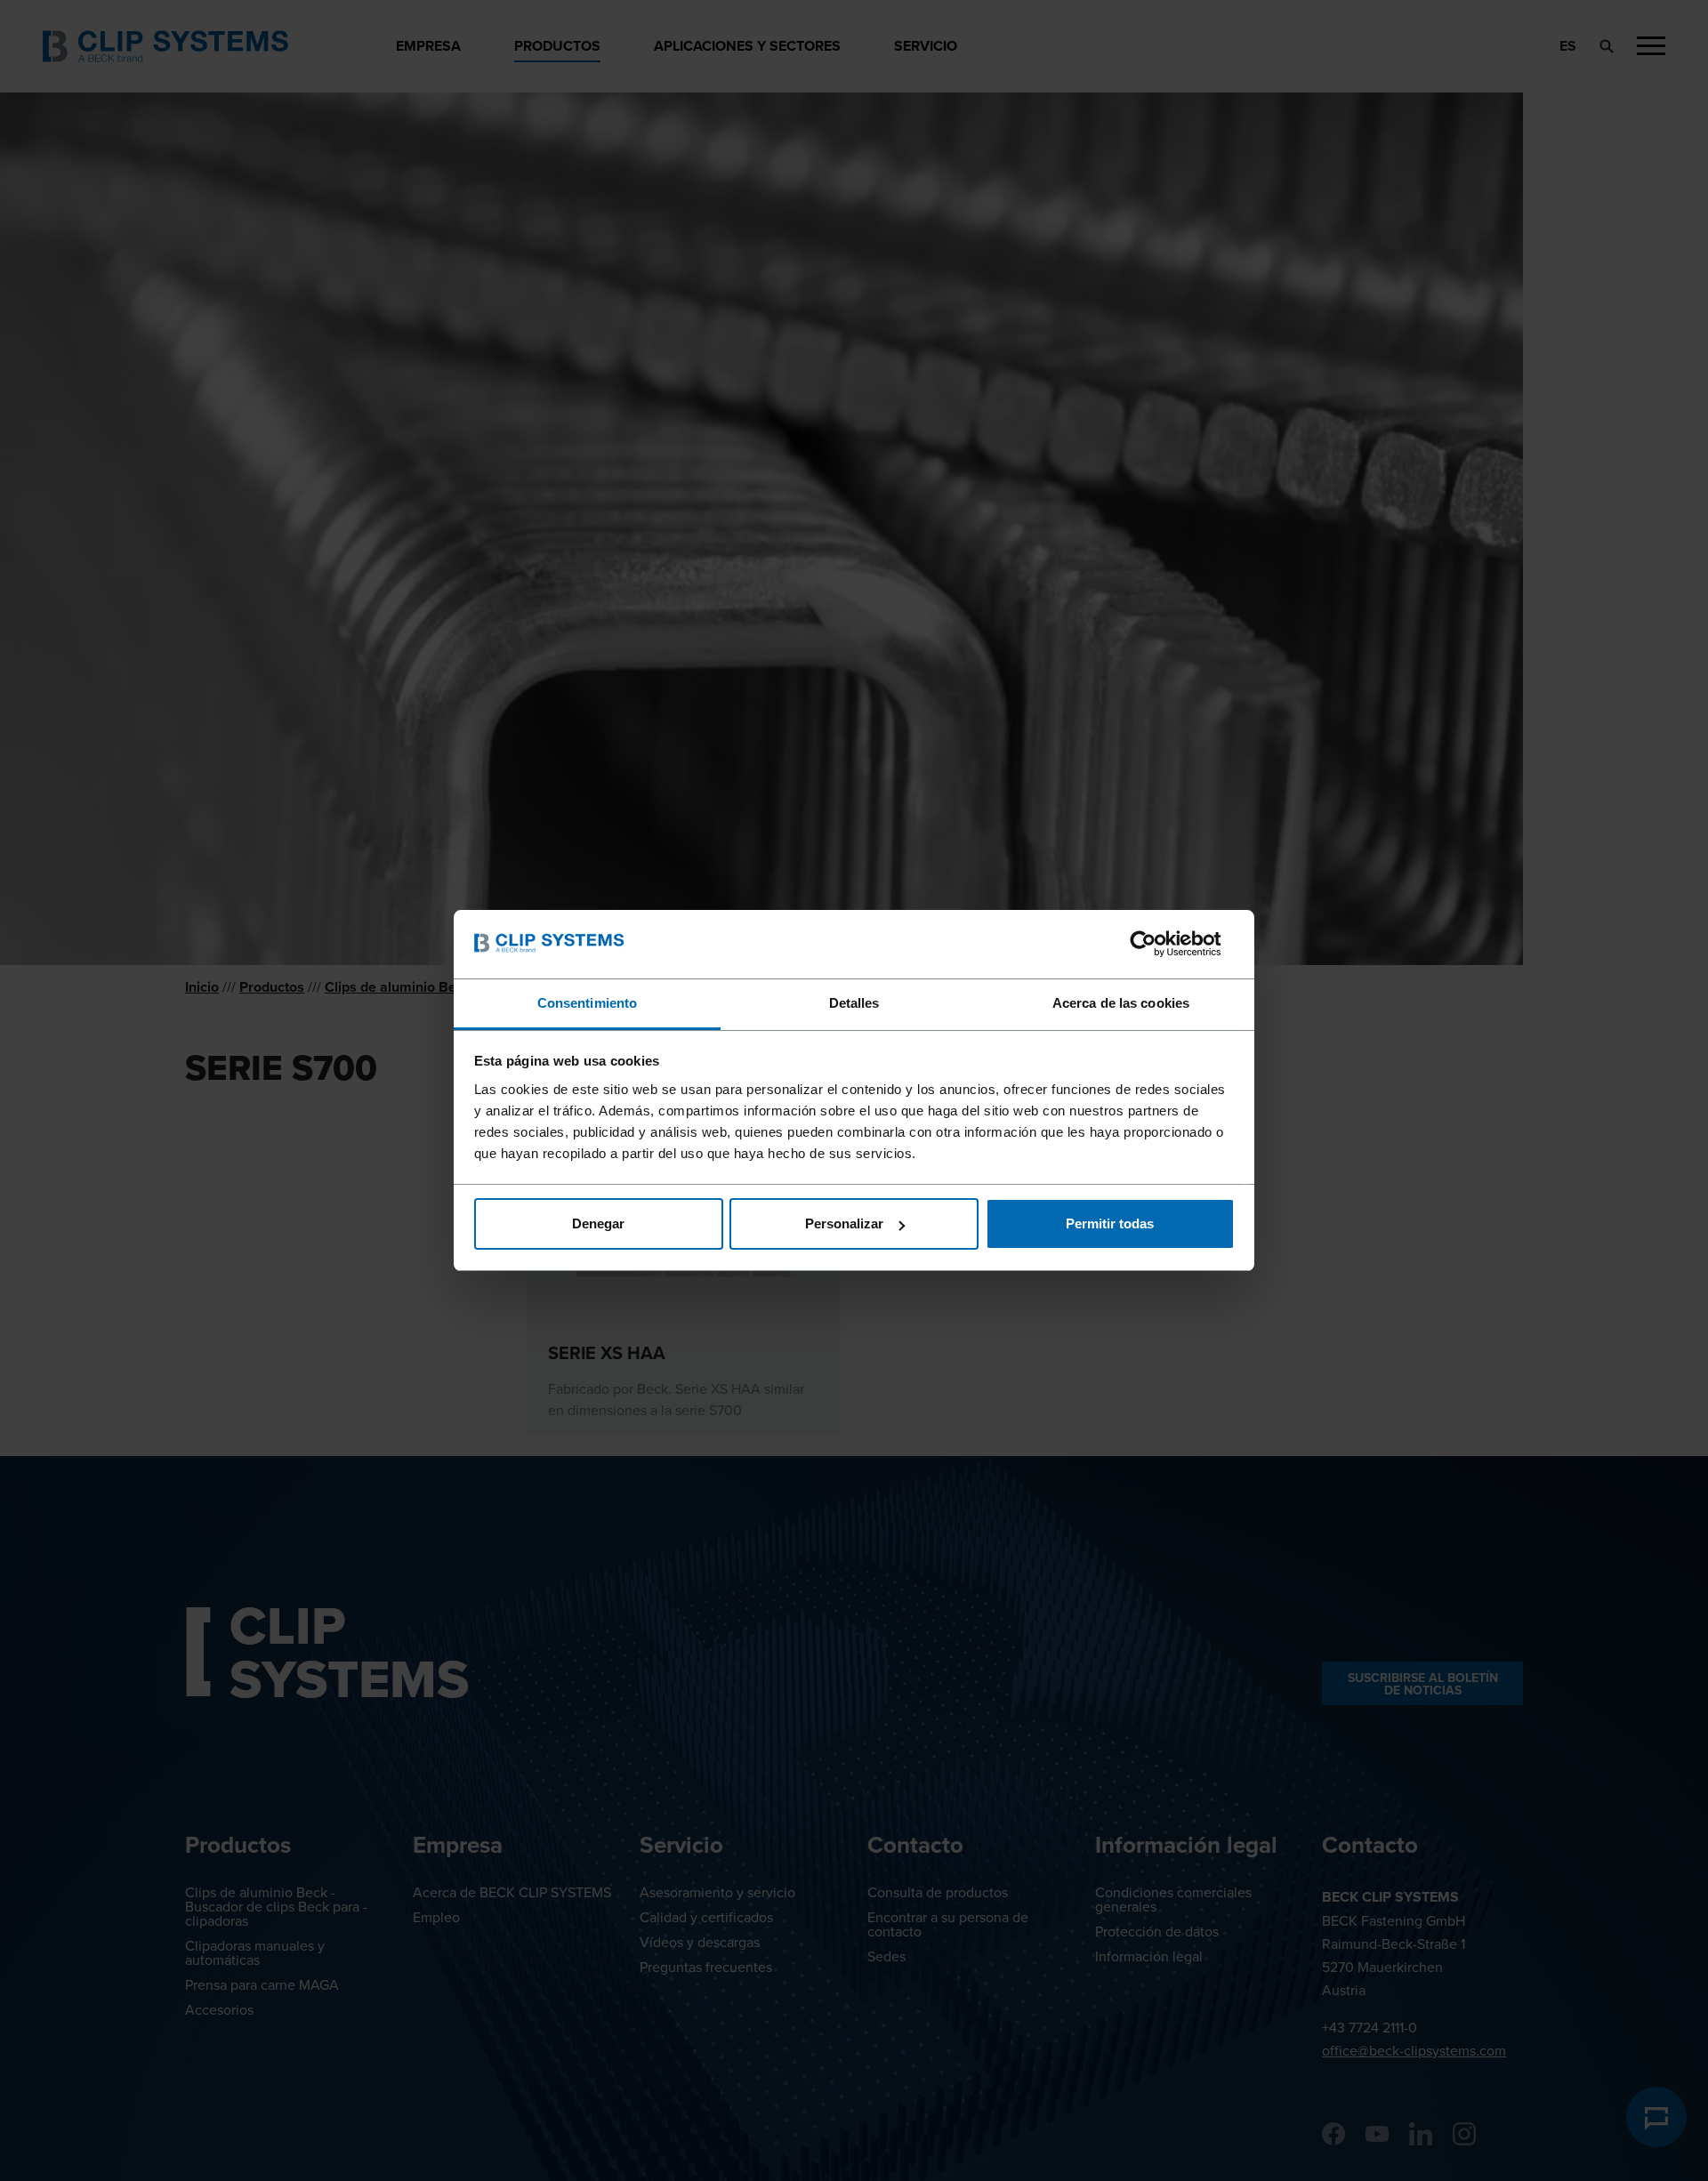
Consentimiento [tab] (587, 1003)
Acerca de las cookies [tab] (1121, 1003)
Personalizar (844, 1223)
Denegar (598, 1223)
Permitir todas (1110, 1223)
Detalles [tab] (854, 1003)
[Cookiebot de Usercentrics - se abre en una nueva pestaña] (1157, 944)
